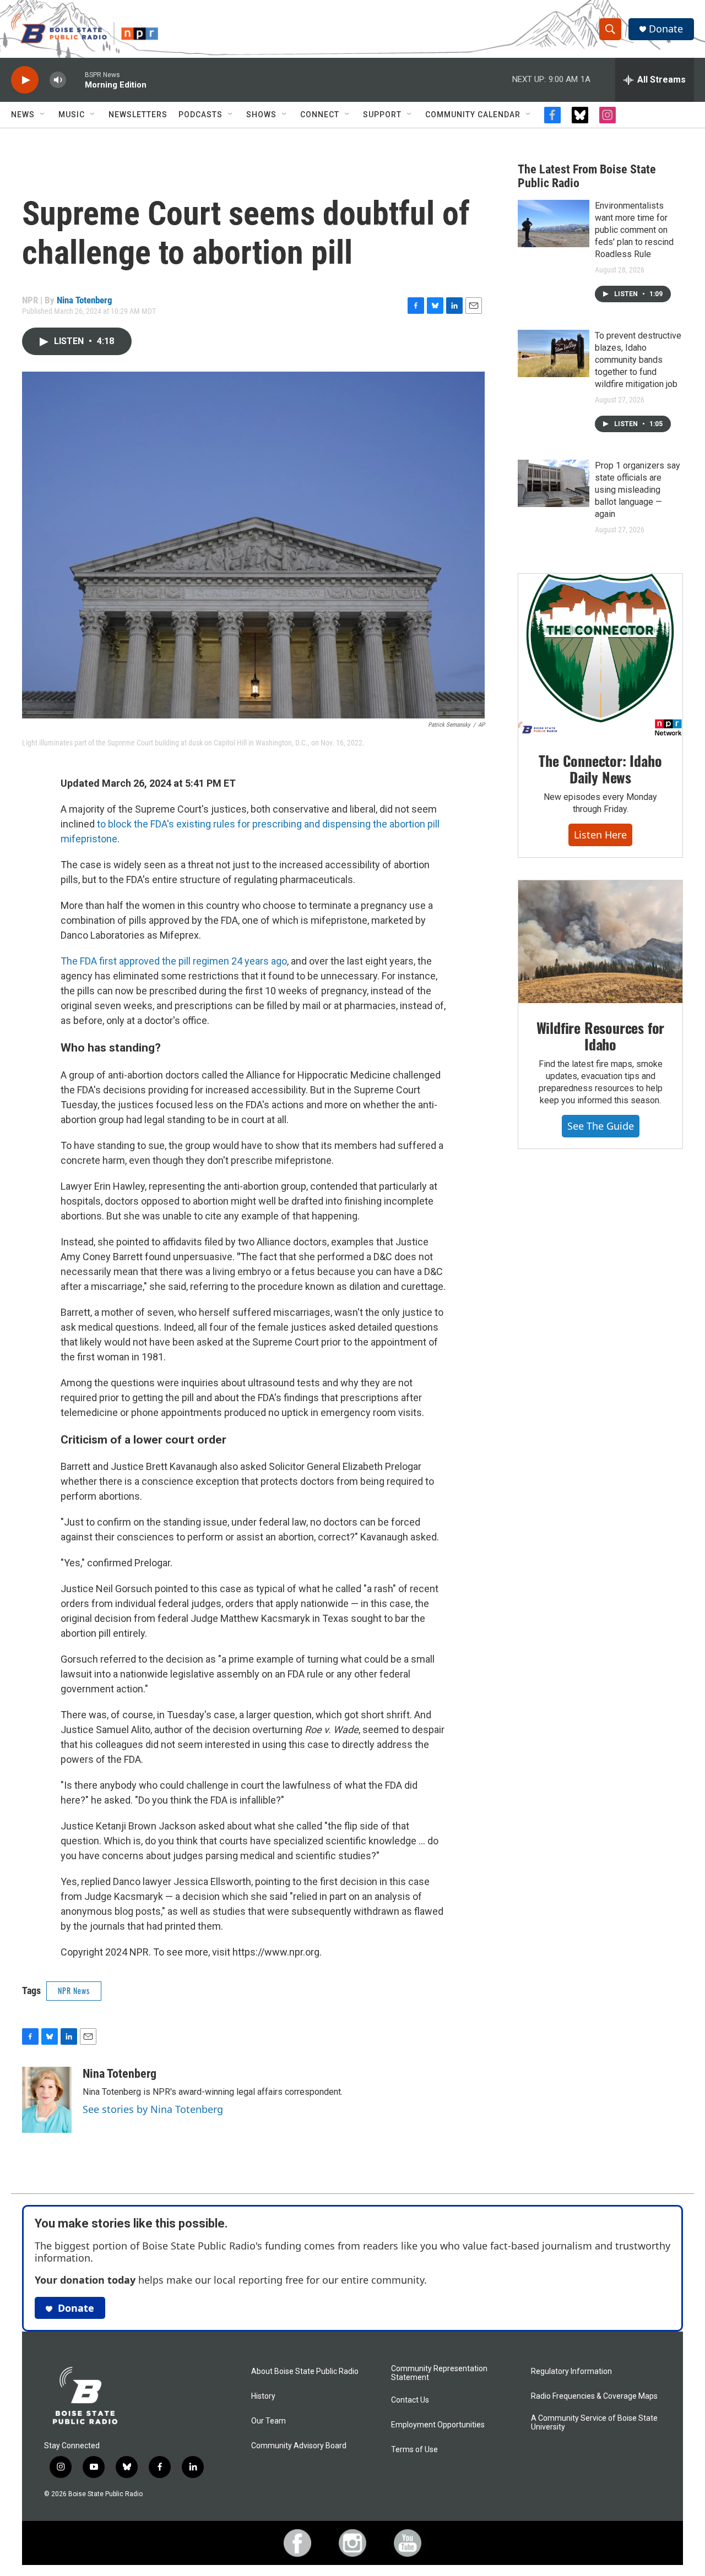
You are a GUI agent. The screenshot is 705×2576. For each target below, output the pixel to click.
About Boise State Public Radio (305, 2371)
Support (382, 115)
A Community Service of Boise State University (594, 2423)
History (263, 2396)
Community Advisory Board (299, 2446)
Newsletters (138, 115)
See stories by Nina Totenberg (153, 2109)
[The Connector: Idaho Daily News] (600, 655)
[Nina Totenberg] (47, 2100)
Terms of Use (414, 2450)
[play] (25, 80)
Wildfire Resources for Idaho (601, 1036)
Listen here (600, 835)
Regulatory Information (571, 2371)
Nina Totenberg (85, 300)
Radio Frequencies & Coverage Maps (594, 2396)
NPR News (74, 1990)
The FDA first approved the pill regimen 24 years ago (174, 961)
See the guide (601, 1126)
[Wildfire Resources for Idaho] (600, 942)
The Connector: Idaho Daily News (600, 769)
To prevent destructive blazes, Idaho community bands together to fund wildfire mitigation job (638, 360)
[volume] (58, 80)
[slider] (75, 80)
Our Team (269, 2421)
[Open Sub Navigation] (43, 115)
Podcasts (200, 115)
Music (72, 115)
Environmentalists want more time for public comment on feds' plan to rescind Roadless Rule (634, 230)
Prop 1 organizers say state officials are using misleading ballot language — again (638, 490)
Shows (261, 115)
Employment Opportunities (438, 2425)
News (23, 115)
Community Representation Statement (439, 2373)
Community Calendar (473, 115)
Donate (666, 29)
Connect (320, 115)
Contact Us (410, 2400)
